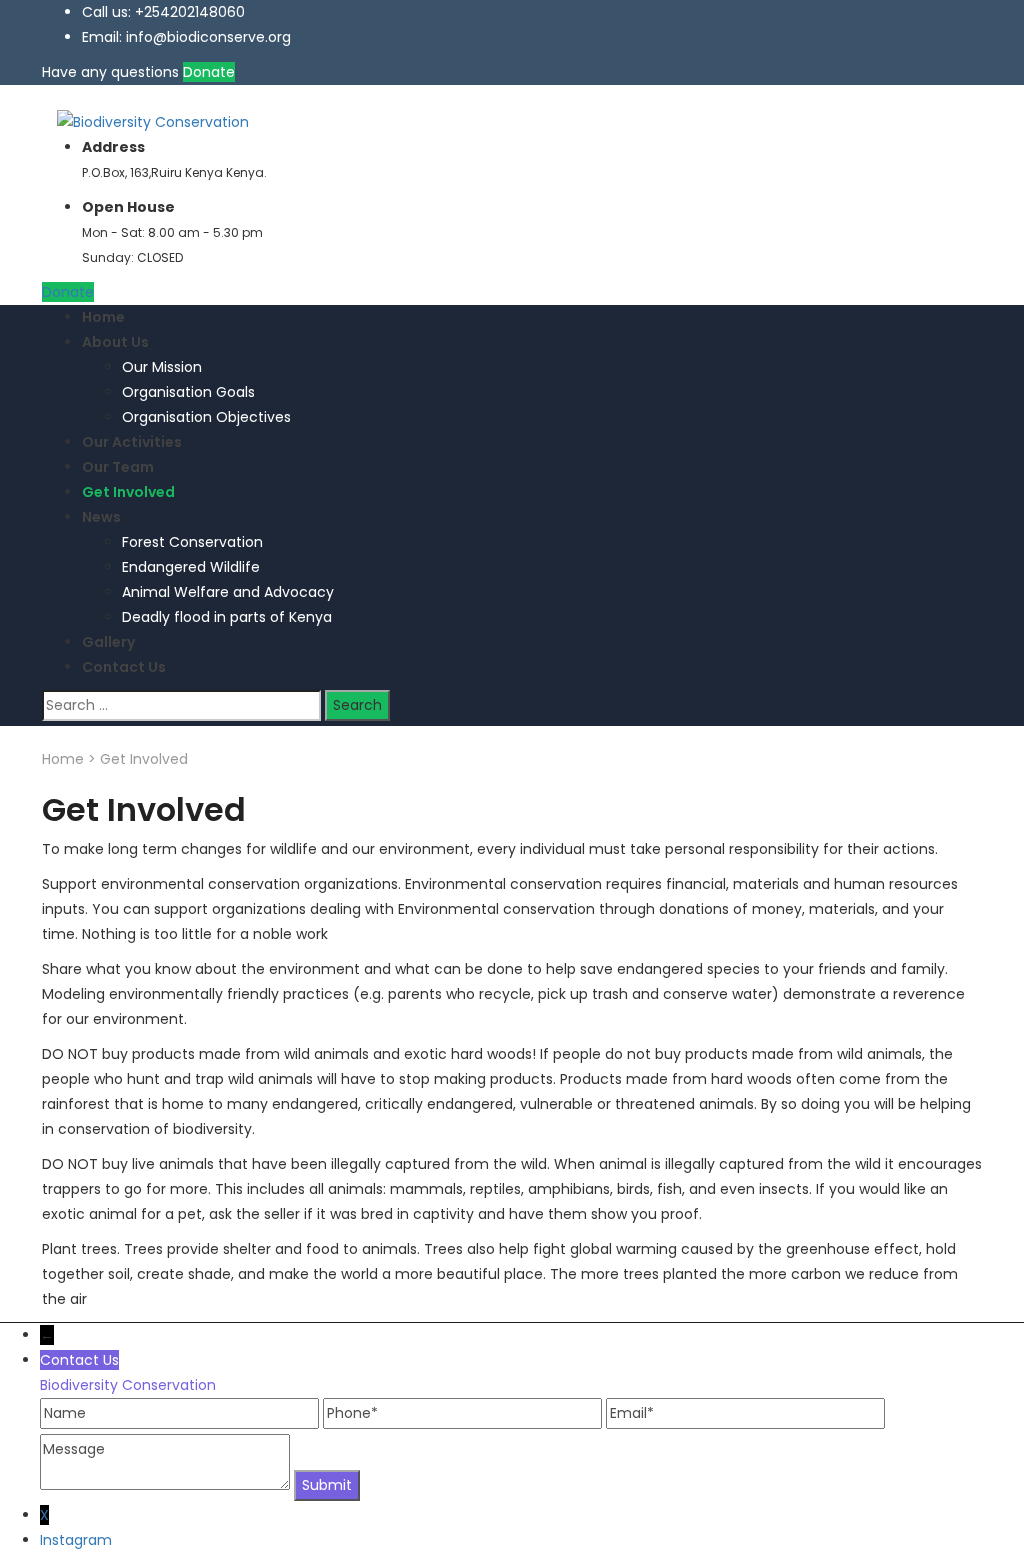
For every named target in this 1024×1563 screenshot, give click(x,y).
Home (103, 317)
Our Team (118, 467)
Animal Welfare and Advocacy (228, 592)
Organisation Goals (188, 392)
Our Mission (162, 367)
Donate (209, 72)
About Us (115, 342)
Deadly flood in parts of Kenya (227, 617)
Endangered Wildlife (191, 567)
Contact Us (124, 667)
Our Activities (132, 442)
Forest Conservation (192, 542)
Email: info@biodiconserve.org (186, 37)
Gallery (108, 642)
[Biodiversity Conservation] (153, 121)
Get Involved (128, 492)
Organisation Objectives (206, 417)
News (101, 517)
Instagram (76, 1540)
